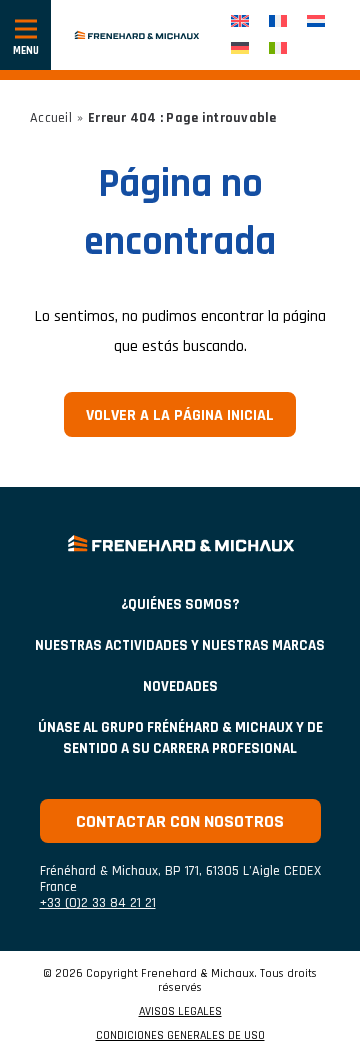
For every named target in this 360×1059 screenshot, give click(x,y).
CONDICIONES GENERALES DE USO (180, 1036)
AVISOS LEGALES (180, 1012)
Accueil (51, 118)
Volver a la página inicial (180, 415)
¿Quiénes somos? (180, 604)
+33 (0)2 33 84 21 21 (98, 903)
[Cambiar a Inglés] (240, 21)
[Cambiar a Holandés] (316, 21)
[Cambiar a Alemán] (240, 48)
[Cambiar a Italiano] (278, 48)
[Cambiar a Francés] (278, 21)
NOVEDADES (180, 686)
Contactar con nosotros (180, 821)
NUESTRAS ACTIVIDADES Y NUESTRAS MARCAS (180, 645)
